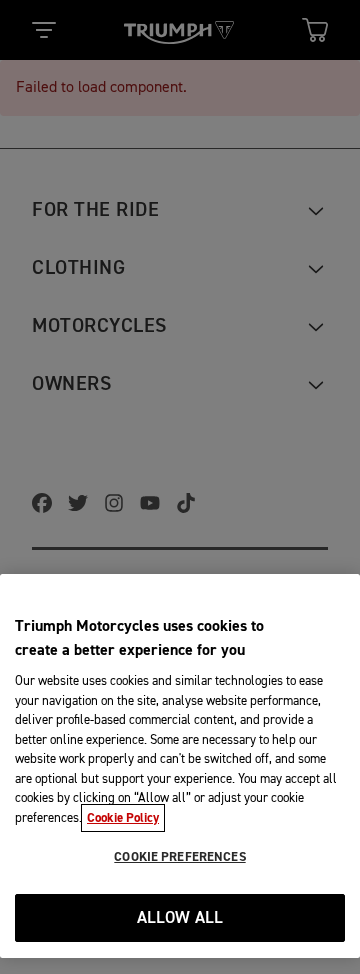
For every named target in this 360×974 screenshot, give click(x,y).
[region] (180, 766)
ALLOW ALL (180, 918)
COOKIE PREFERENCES (179, 857)
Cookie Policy (123, 818)
